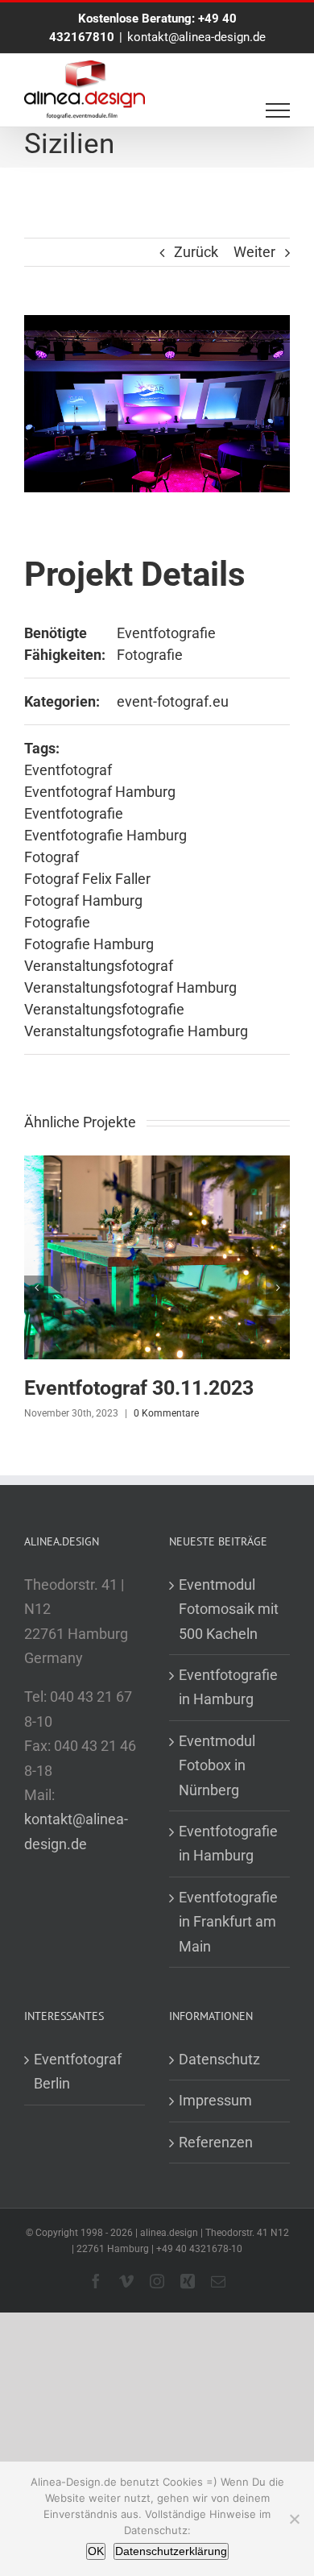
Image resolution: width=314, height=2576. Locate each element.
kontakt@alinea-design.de (196, 37)
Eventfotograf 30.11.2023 (139, 1388)
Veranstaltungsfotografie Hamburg (136, 1031)
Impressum (215, 2100)
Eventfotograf (68, 770)
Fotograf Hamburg (83, 900)
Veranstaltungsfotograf (99, 966)
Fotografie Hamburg (89, 944)
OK (96, 2551)
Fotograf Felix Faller (87, 879)
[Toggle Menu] (278, 110)
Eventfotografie (166, 633)
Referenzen (216, 2142)
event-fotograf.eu (173, 701)
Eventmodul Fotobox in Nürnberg (217, 1765)
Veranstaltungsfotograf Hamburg (130, 987)
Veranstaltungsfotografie (104, 1009)
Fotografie (150, 655)
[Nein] (294, 2519)
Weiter (254, 252)
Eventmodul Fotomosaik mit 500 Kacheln (229, 1609)
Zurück (196, 252)
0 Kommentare (166, 1413)
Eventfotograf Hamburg (100, 792)
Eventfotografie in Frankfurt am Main (228, 1922)
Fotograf (52, 857)
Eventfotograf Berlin (78, 2071)
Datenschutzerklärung (171, 2551)
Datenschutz (219, 2059)
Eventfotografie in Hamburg (228, 1687)
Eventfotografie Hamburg (105, 835)
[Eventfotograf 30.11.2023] (157, 1164)
